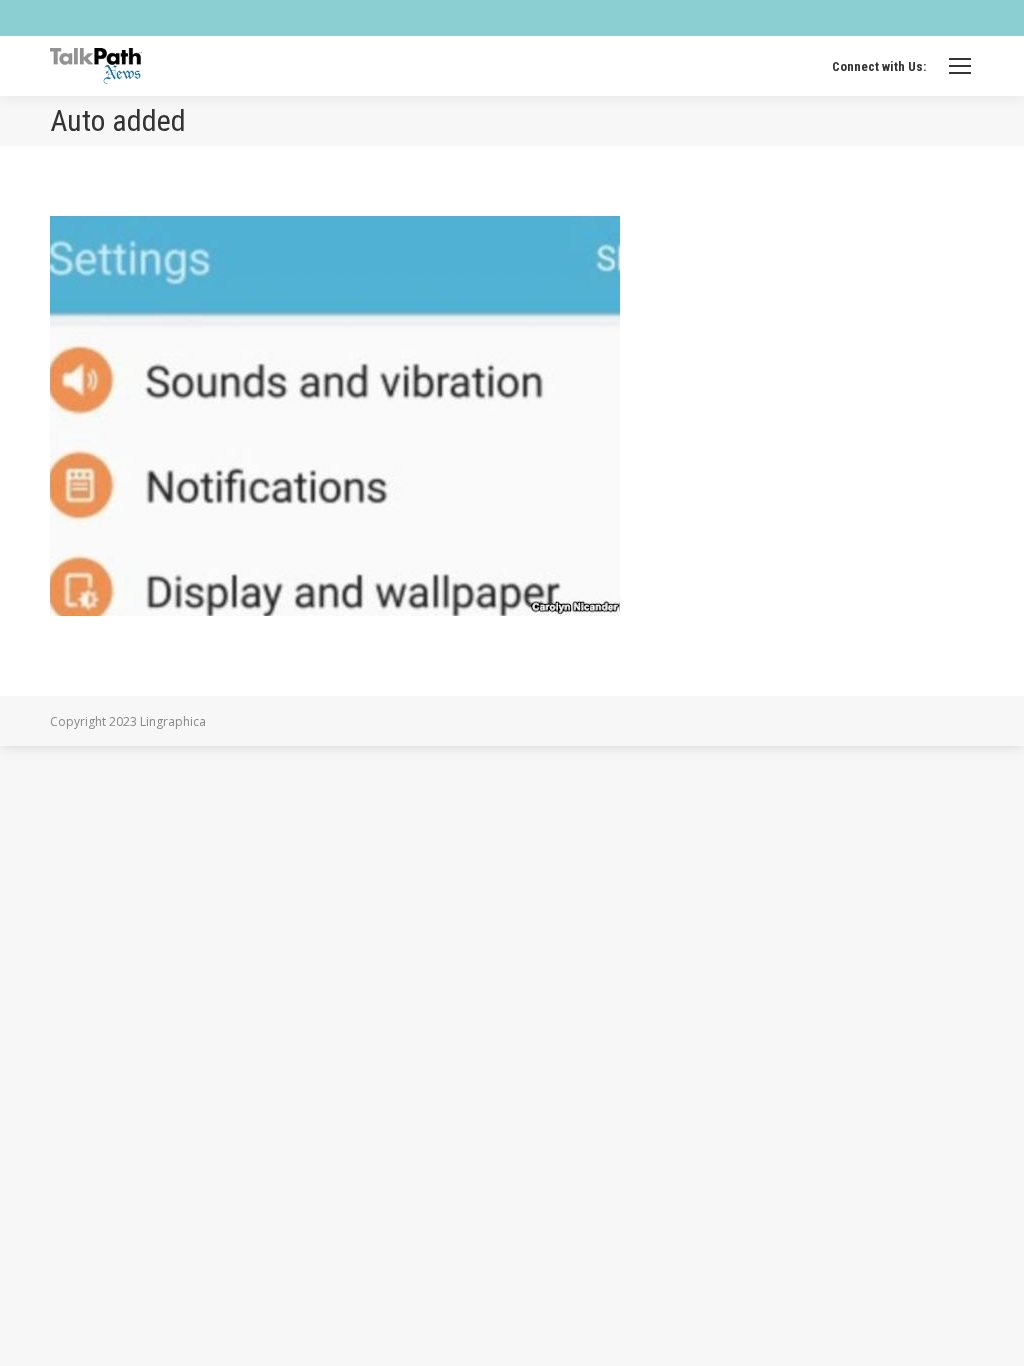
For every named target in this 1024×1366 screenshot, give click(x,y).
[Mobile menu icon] (960, 66)
